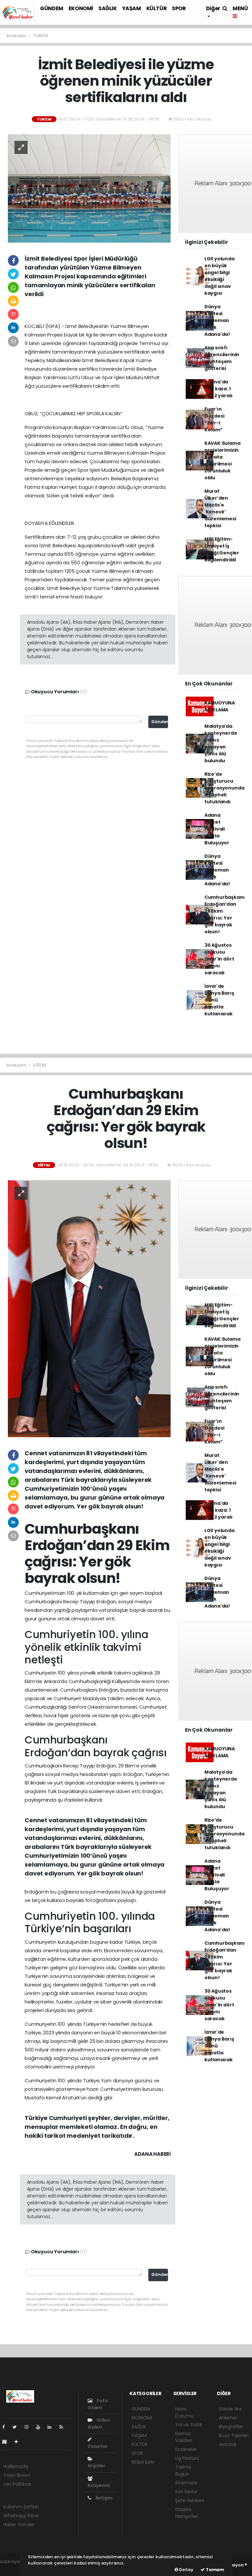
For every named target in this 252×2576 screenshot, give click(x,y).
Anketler (228, 2418)
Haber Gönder (19, 2524)
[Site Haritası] (7, 2442)
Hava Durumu (184, 2412)
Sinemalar (186, 2483)
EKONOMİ (81, 8)
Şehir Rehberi (190, 2500)
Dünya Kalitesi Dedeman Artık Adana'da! (217, 320)
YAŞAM (132, 8)
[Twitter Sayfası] (17, 2427)
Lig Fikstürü (187, 2458)
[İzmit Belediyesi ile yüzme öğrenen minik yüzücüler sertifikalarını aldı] (89, 188)
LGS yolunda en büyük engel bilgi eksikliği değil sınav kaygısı (220, 276)
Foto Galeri (98, 2404)
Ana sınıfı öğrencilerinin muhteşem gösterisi (222, 358)
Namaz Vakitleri (184, 2437)
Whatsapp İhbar (21, 2516)
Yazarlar (97, 2446)
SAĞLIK (108, 8)
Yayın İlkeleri (17, 2475)
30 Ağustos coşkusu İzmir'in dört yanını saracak (219, 959)
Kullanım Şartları (21, 2507)
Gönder (160, 722)
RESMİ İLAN (143, 2462)
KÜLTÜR (157, 8)
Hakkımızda (16, 2466)
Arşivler (96, 2466)
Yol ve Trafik (189, 2425)
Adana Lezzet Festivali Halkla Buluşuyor (217, 829)
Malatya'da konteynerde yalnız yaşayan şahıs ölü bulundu (221, 743)
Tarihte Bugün (183, 2470)
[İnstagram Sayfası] (29, 2427)
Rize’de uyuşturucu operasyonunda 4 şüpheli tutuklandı (224, 788)
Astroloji (227, 2444)
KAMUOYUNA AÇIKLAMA (220, 706)
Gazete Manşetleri (187, 2513)
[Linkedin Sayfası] (52, 2427)
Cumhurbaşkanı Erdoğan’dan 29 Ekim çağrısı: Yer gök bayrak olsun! (225, 914)
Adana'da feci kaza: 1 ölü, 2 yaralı (219, 389)
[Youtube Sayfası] (41, 2427)
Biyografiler (231, 2427)
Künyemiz (99, 2485)
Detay (186, 2570)
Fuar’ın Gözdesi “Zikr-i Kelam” (214, 419)
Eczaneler (186, 2449)
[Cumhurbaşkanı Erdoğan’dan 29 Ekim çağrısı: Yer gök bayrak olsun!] (89, 1308)
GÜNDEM (52, 8)
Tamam (214, 2570)
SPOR (179, 8)
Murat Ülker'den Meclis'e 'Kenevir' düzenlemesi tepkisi (220, 508)
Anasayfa (17, 36)
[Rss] (64, 2427)
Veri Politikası (17, 2484)
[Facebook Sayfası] (6, 2427)
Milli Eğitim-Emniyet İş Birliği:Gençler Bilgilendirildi (222, 549)
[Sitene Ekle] (19, 2442)
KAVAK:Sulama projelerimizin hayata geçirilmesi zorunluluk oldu (222, 460)
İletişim (104, 2498)
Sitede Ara (230, 2409)
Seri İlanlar (186, 2492)
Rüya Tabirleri (234, 2435)
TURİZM (41, 36)
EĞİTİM (40, 1065)
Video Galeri (99, 2424)
